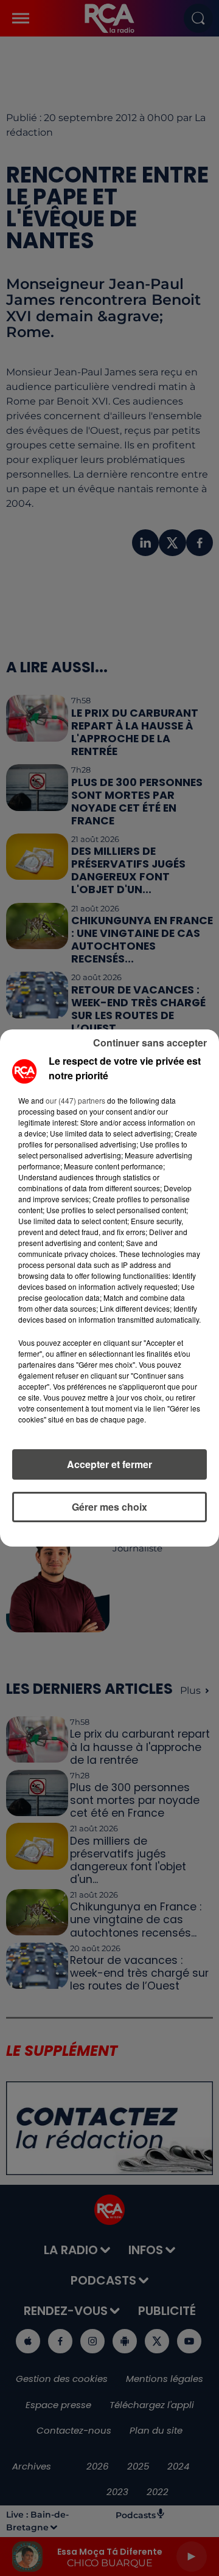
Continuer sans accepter (150, 1043)
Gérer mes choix (109, 1507)
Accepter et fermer (109, 1464)
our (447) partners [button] (75, 1100)
